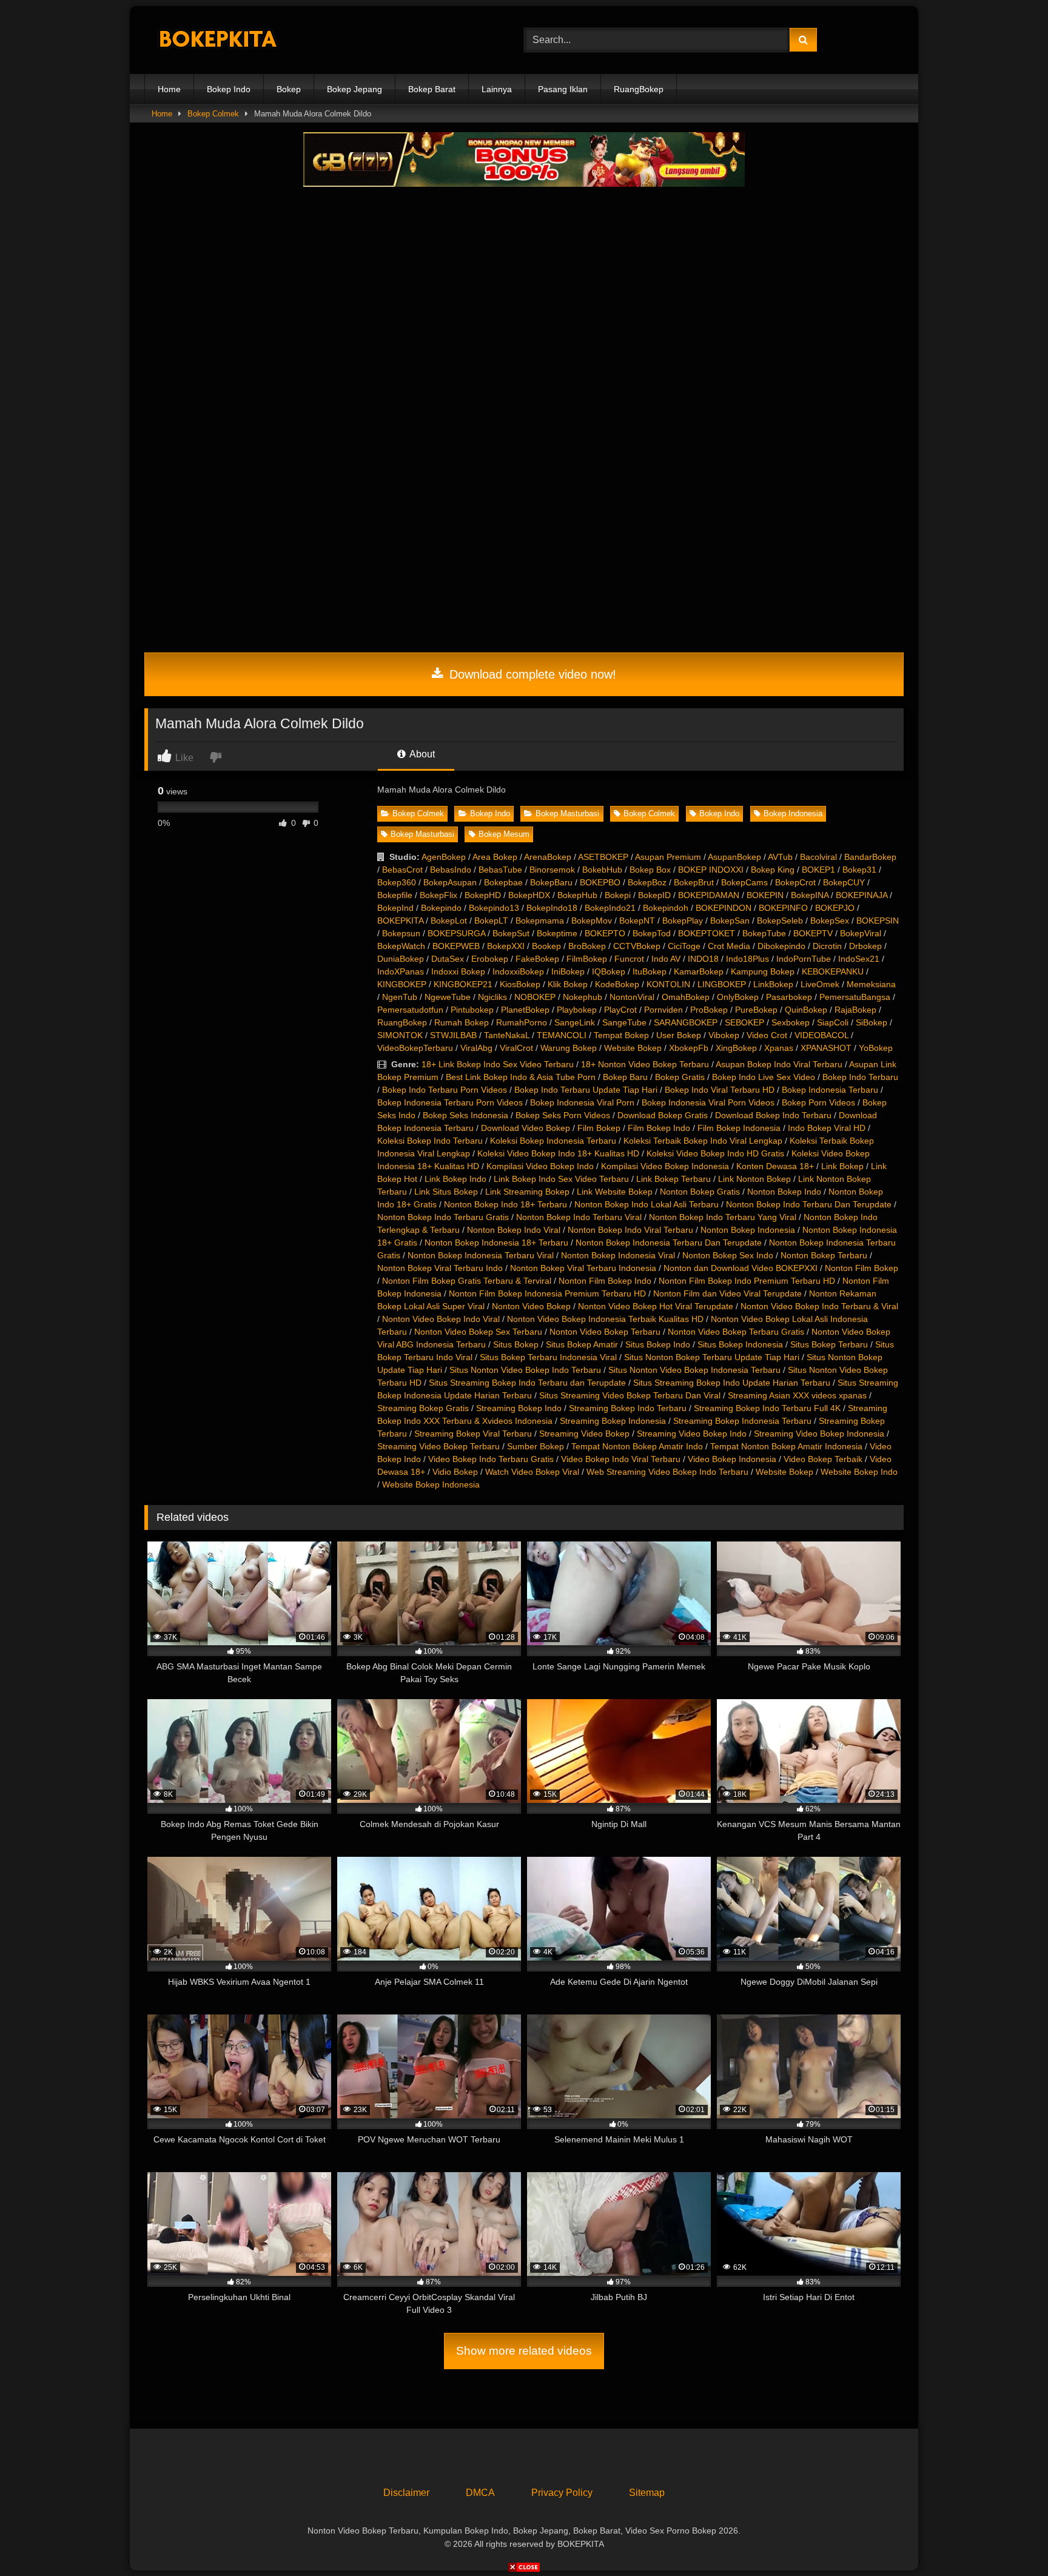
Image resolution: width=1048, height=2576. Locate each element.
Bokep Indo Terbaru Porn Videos (445, 1090)
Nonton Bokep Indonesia (748, 1230)
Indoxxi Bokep (458, 971)
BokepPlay (683, 921)
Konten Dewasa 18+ (775, 1166)
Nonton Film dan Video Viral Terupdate (727, 1293)
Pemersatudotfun (410, 1010)
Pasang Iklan (563, 89)
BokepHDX (529, 895)
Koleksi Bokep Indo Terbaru (430, 1141)
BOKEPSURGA (456, 933)
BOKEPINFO (783, 908)
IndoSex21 (859, 959)
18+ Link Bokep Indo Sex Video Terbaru (498, 1064)
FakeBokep (537, 959)
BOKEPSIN (878, 921)
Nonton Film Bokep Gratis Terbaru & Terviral (467, 1281)
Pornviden (663, 1010)
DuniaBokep (401, 959)
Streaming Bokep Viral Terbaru (473, 1434)
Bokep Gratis (680, 1077)
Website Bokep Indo (859, 1472)
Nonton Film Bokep (862, 1268)
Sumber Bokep (536, 1446)
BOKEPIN (765, 895)
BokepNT (637, 921)
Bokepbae (503, 882)
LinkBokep (773, 984)
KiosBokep (520, 984)
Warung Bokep (569, 1048)
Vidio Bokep (455, 1472)
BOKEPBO (600, 882)
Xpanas (779, 1048)
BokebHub (602, 870)
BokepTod (652, 933)
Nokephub (583, 997)
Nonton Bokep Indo (784, 1192)
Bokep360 (397, 882)
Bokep (289, 89)
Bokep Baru (625, 1077)
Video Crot (767, 1035)
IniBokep (568, 971)
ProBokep (709, 1010)
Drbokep (865, 946)
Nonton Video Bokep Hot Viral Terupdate (656, 1306)
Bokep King (773, 870)
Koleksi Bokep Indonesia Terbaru (553, 1141)
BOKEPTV (813, 933)
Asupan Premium (668, 857)
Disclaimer (406, 2493)
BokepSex (830, 921)
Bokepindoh (666, 908)
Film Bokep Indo (659, 1128)
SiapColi (833, 1022)
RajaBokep (855, 1010)
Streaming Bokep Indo (519, 1408)
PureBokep (756, 1010)
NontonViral (632, 997)
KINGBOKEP (402, 984)
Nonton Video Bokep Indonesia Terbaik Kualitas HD (605, 1319)
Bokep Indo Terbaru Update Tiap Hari (586, 1090)
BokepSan (730, 921)
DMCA (480, 2493)
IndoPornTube (804, 959)
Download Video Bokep (526, 1128)
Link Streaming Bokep (527, 1192)
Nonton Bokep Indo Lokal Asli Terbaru (647, 1204)
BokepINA (810, 895)
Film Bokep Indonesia (739, 1128)
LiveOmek (820, 984)
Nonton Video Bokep (531, 1306)
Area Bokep (495, 857)
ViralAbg (476, 1048)
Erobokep (490, 959)
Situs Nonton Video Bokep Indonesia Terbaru (694, 1370)
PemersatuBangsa (855, 997)
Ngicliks (492, 997)
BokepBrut (694, 882)
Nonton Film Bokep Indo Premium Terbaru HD (747, 1281)
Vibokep (724, 1035)
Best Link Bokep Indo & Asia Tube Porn (521, 1077)
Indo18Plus (747, 959)
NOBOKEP (535, 997)
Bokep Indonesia (793, 813)
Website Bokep (633, 1048)
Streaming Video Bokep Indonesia (819, 1434)
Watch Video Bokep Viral (532, 1472)
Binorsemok (552, 870)
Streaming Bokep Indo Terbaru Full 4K (767, 1408)
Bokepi (618, 895)
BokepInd (395, 908)
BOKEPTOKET (707, 933)
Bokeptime (557, 933)
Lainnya (497, 89)
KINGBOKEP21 (463, 984)
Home (169, 89)
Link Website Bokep (615, 1192)
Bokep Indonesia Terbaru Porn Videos (450, 1102)
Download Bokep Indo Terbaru (773, 1115)
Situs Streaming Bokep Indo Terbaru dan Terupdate (527, 1383)
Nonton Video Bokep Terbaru (605, 1332)
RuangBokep (639, 89)
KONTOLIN (668, 984)
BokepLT (491, 921)
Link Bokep (842, 1166)
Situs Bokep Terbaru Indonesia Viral (548, 1357)
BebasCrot (402, 870)
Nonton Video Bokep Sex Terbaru (478, 1332)
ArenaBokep (548, 857)
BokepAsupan (450, 882)
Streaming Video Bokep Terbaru (438, 1446)
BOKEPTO (605, 933)
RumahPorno (522, 1022)
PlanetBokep (525, 1010)
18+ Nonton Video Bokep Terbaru (645, 1064)
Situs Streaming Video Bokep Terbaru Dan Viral (630, 1395)
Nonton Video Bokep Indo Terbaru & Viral (819, 1306)
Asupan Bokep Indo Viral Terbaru (779, 1064)
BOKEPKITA (400, 921)
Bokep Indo (229, 89)
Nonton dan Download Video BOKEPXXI (741, 1268)
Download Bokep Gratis (663, 1115)
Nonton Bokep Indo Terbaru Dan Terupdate (809, 1204)
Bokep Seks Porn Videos (563, 1115)
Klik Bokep (568, 984)
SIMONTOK (400, 1035)
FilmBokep (587, 959)
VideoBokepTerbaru (415, 1048)
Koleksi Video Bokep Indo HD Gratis (715, 1153)
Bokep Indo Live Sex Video (764, 1077)
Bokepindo (441, 908)
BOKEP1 (818, 870)
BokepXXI (506, 946)
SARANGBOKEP (686, 1022)
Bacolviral (818, 857)
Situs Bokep (516, 1344)
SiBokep (872, 1022)
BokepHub (577, 895)
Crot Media (729, 946)
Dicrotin (827, 946)
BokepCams (744, 882)
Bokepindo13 (494, 908)
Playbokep (577, 1010)
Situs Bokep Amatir (582, 1344)
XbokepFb (689, 1048)
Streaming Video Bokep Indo (692, 1434)
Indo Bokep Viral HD (827, 1128)
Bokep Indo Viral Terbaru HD (720, 1090)
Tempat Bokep (621, 1035)
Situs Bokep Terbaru (829, 1344)
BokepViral (861, 933)
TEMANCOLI (562, 1035)
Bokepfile (395, 895)
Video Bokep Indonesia (732, 1459)
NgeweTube (448, 997)
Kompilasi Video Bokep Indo (540, 1166)
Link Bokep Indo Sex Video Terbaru (561, 1179)
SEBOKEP (744, 1022)
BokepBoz (647, 882)
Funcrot (629, 959)
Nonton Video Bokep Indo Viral (441, 1319)
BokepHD (483, 895)
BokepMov (592, 921)
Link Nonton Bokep (754, 1179)
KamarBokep (699, 971)
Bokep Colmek (213, 114)
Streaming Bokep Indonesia (613, 1421)
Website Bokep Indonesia (431, 1484)
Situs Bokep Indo (658, 1344)
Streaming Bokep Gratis (423, 1408)
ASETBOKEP (603, 857)
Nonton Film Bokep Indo (605, 1281)
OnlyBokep (738, 997)
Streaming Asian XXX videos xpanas (797, 1395)
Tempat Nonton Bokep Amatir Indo (637, 1446)
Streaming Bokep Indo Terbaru (628, 1408)
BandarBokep (870, 857)
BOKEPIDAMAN (709, 895)
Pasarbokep (789, 997)
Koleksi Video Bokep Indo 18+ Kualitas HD (558, 1153)
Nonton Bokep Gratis (700, 1192)
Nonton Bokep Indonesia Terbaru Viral (481, 1255)
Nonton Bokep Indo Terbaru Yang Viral (723, 1217)
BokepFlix (438, 895)
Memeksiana (871, 984)
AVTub (780, 857)
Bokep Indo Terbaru (860, 1077)
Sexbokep (791, 1022)
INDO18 (703, 959)
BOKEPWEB (456, 946)
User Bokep (679, 1035)
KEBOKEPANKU (833, 971)
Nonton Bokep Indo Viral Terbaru (630, 1230)
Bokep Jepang (354, 89)
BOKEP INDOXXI (711, 870)
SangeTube (624, 1022)
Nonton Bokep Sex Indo (728, 1255)
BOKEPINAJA (862, 895)
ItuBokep (650, 971)
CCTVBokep (637, 946)
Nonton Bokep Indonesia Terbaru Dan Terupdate (669, 1243)
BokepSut (511, 933)
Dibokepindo (781, 946)
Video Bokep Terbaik (823, 1459)
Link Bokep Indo (455, 1179)
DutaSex (448, 959)
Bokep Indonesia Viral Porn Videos (708, 1102)
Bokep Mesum (504, 834)
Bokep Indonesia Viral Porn (582, 1102)
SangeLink (575, 1022)
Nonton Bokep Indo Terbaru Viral (579, 1217)
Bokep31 (859, 870)
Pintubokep (472, 1010)
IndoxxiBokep (518, 971)
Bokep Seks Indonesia (465, 1115)
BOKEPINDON (724, 908)
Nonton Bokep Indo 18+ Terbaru (506, 1204)
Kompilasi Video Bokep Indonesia (665, 1166)
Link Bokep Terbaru (673, 1179)
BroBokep (587, 946)
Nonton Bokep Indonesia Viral (618, 1255)
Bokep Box (650, 870)
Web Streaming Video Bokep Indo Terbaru (667, 1472)
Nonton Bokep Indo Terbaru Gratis (443, 1217)
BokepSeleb (780, 921)
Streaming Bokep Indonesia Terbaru (742, 1421)
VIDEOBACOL (821, 1035)
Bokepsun (401, 933)
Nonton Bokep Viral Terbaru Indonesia (583, 1268)
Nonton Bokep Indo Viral (514, 1230)
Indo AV (666, 959)
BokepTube (764, 933)
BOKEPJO (835, 908)
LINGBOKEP (722, 984)
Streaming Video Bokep (584, 1434)
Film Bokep (599, 1128)
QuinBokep (806, 1010)
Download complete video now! (531, 674)
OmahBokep (686, 997)
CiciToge (684, 946)
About (421, 754)
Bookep (546, 946)
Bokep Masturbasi (567, 813)
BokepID (654, 895)
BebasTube (500, 870)
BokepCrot (795, 882)
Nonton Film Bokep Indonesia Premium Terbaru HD (547, 1293)
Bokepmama (540, 921)
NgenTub (400, 997)
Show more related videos (524, 2351)
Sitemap (647, 2493)
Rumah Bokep (462, 1022)
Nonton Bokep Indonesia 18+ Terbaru (496, 1243)
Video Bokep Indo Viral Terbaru (621, 1459)
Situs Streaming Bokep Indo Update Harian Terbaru (732, 1383)
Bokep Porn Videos (818, 1102)
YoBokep (876, 1048)
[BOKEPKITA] (235, 40)
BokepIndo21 (610, 908)
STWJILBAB (453, 1035)
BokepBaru (551, 882)
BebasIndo (451, 870)
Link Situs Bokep (446, 1192)
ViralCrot (516, 1048)
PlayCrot (620, 1010)
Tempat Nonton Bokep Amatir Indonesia (786, 1446)
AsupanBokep (734, 857)
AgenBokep (444, 857)
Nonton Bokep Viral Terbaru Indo (440, 1268)
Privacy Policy (562, 2493)
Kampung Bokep (763, 971)
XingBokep (736, 1048)
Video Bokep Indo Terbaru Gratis (491, 1459)
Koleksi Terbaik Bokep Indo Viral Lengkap (703, 1141)
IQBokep (609, 971)
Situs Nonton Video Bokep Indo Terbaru (525, 1370)
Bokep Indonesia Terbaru (830, 1090)
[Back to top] (1010, 2540)
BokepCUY (844, 882)
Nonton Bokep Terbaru (824, 1255)
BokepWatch (401, 946)
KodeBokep (617, 984)
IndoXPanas (401, 971)
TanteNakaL (507, 1035)
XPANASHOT (826, 1048)
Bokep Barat (432, 89)
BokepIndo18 (552, 908)
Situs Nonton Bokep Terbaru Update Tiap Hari (712, 1357)
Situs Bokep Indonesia (740, 1344)
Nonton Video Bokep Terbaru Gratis (736, 1332)
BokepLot (449, 921)
